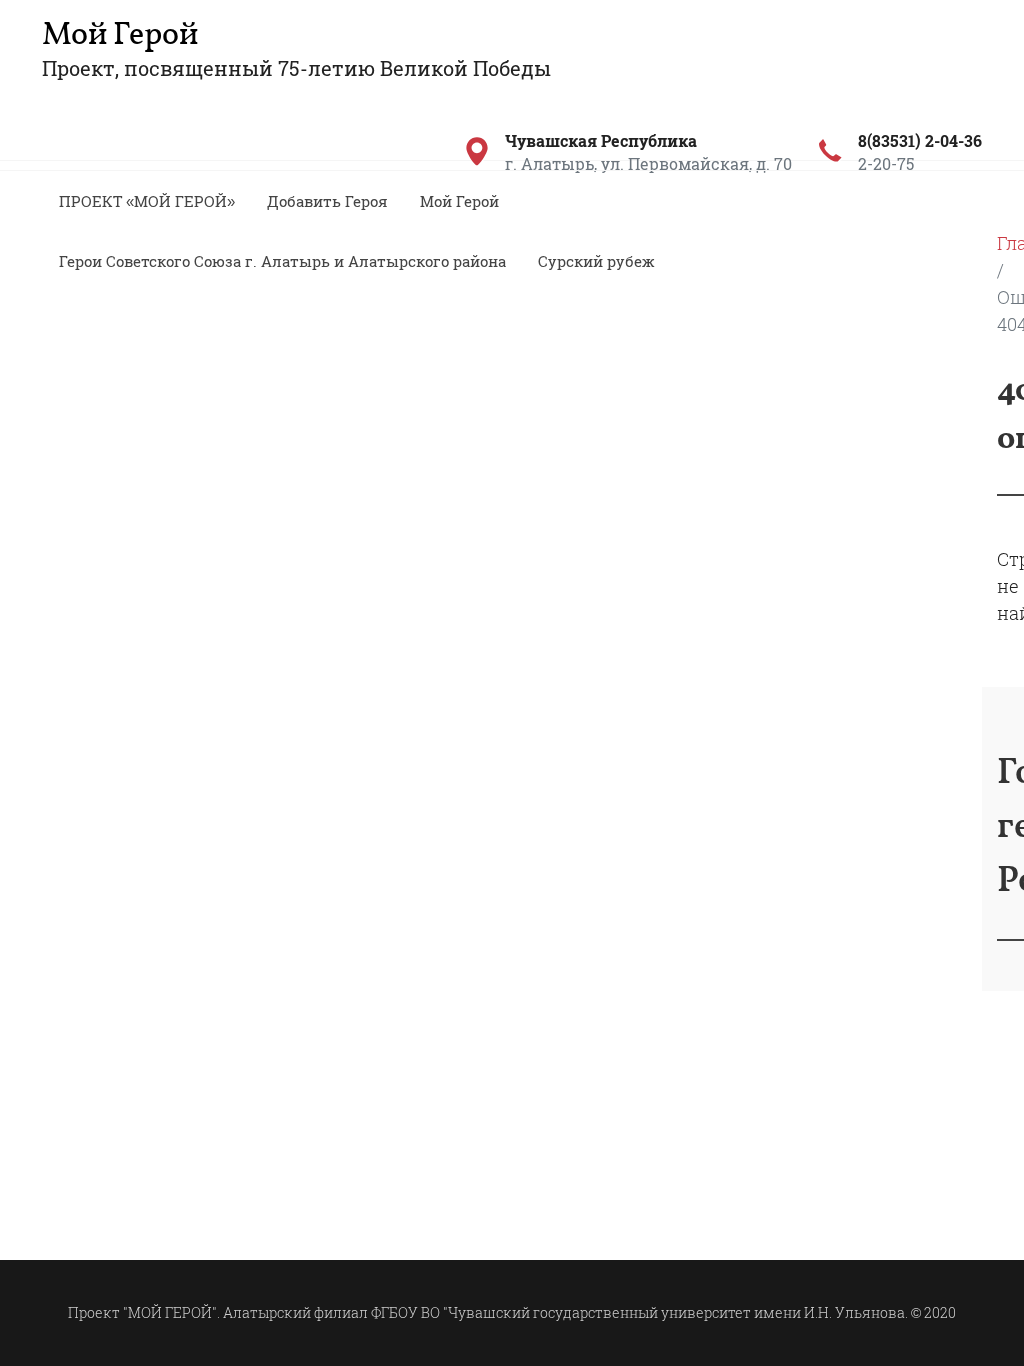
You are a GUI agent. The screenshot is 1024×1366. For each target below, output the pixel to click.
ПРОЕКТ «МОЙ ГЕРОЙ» (147, 201)
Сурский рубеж (596, 261)
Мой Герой (120, 36)
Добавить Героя (327, 201)
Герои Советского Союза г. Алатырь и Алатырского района (282, 261)
